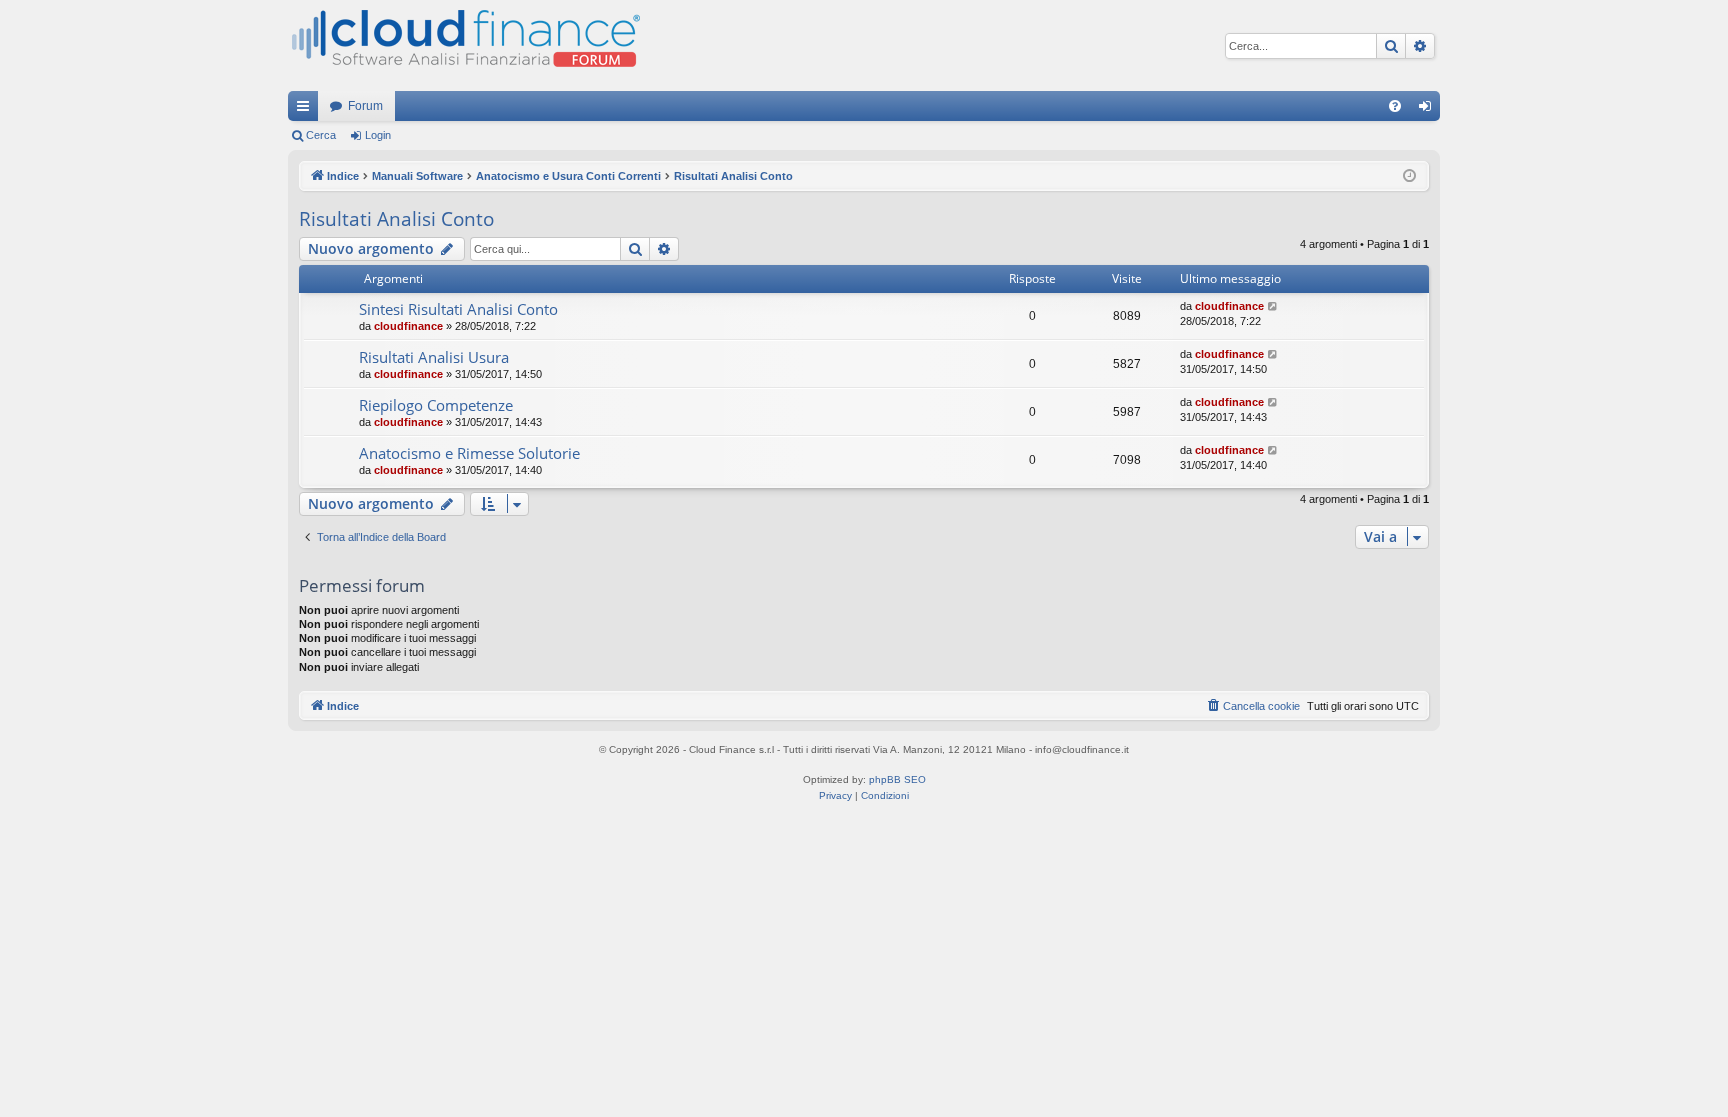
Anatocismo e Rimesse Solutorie (469, 453)
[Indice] (464, 45)
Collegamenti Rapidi (307, 110)
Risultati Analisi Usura (434, 357)
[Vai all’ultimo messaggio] (1273, 306)
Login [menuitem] (1429, 110)
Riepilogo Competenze (436, 405)
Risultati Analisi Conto (396, 219)
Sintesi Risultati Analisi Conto (458, 309)
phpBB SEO (897, 779)
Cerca (321, 135)
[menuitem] (1395, 106)
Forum (365, 106)
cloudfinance (408, 326)
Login (378, 135)
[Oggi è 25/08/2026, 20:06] (1409, 176)
